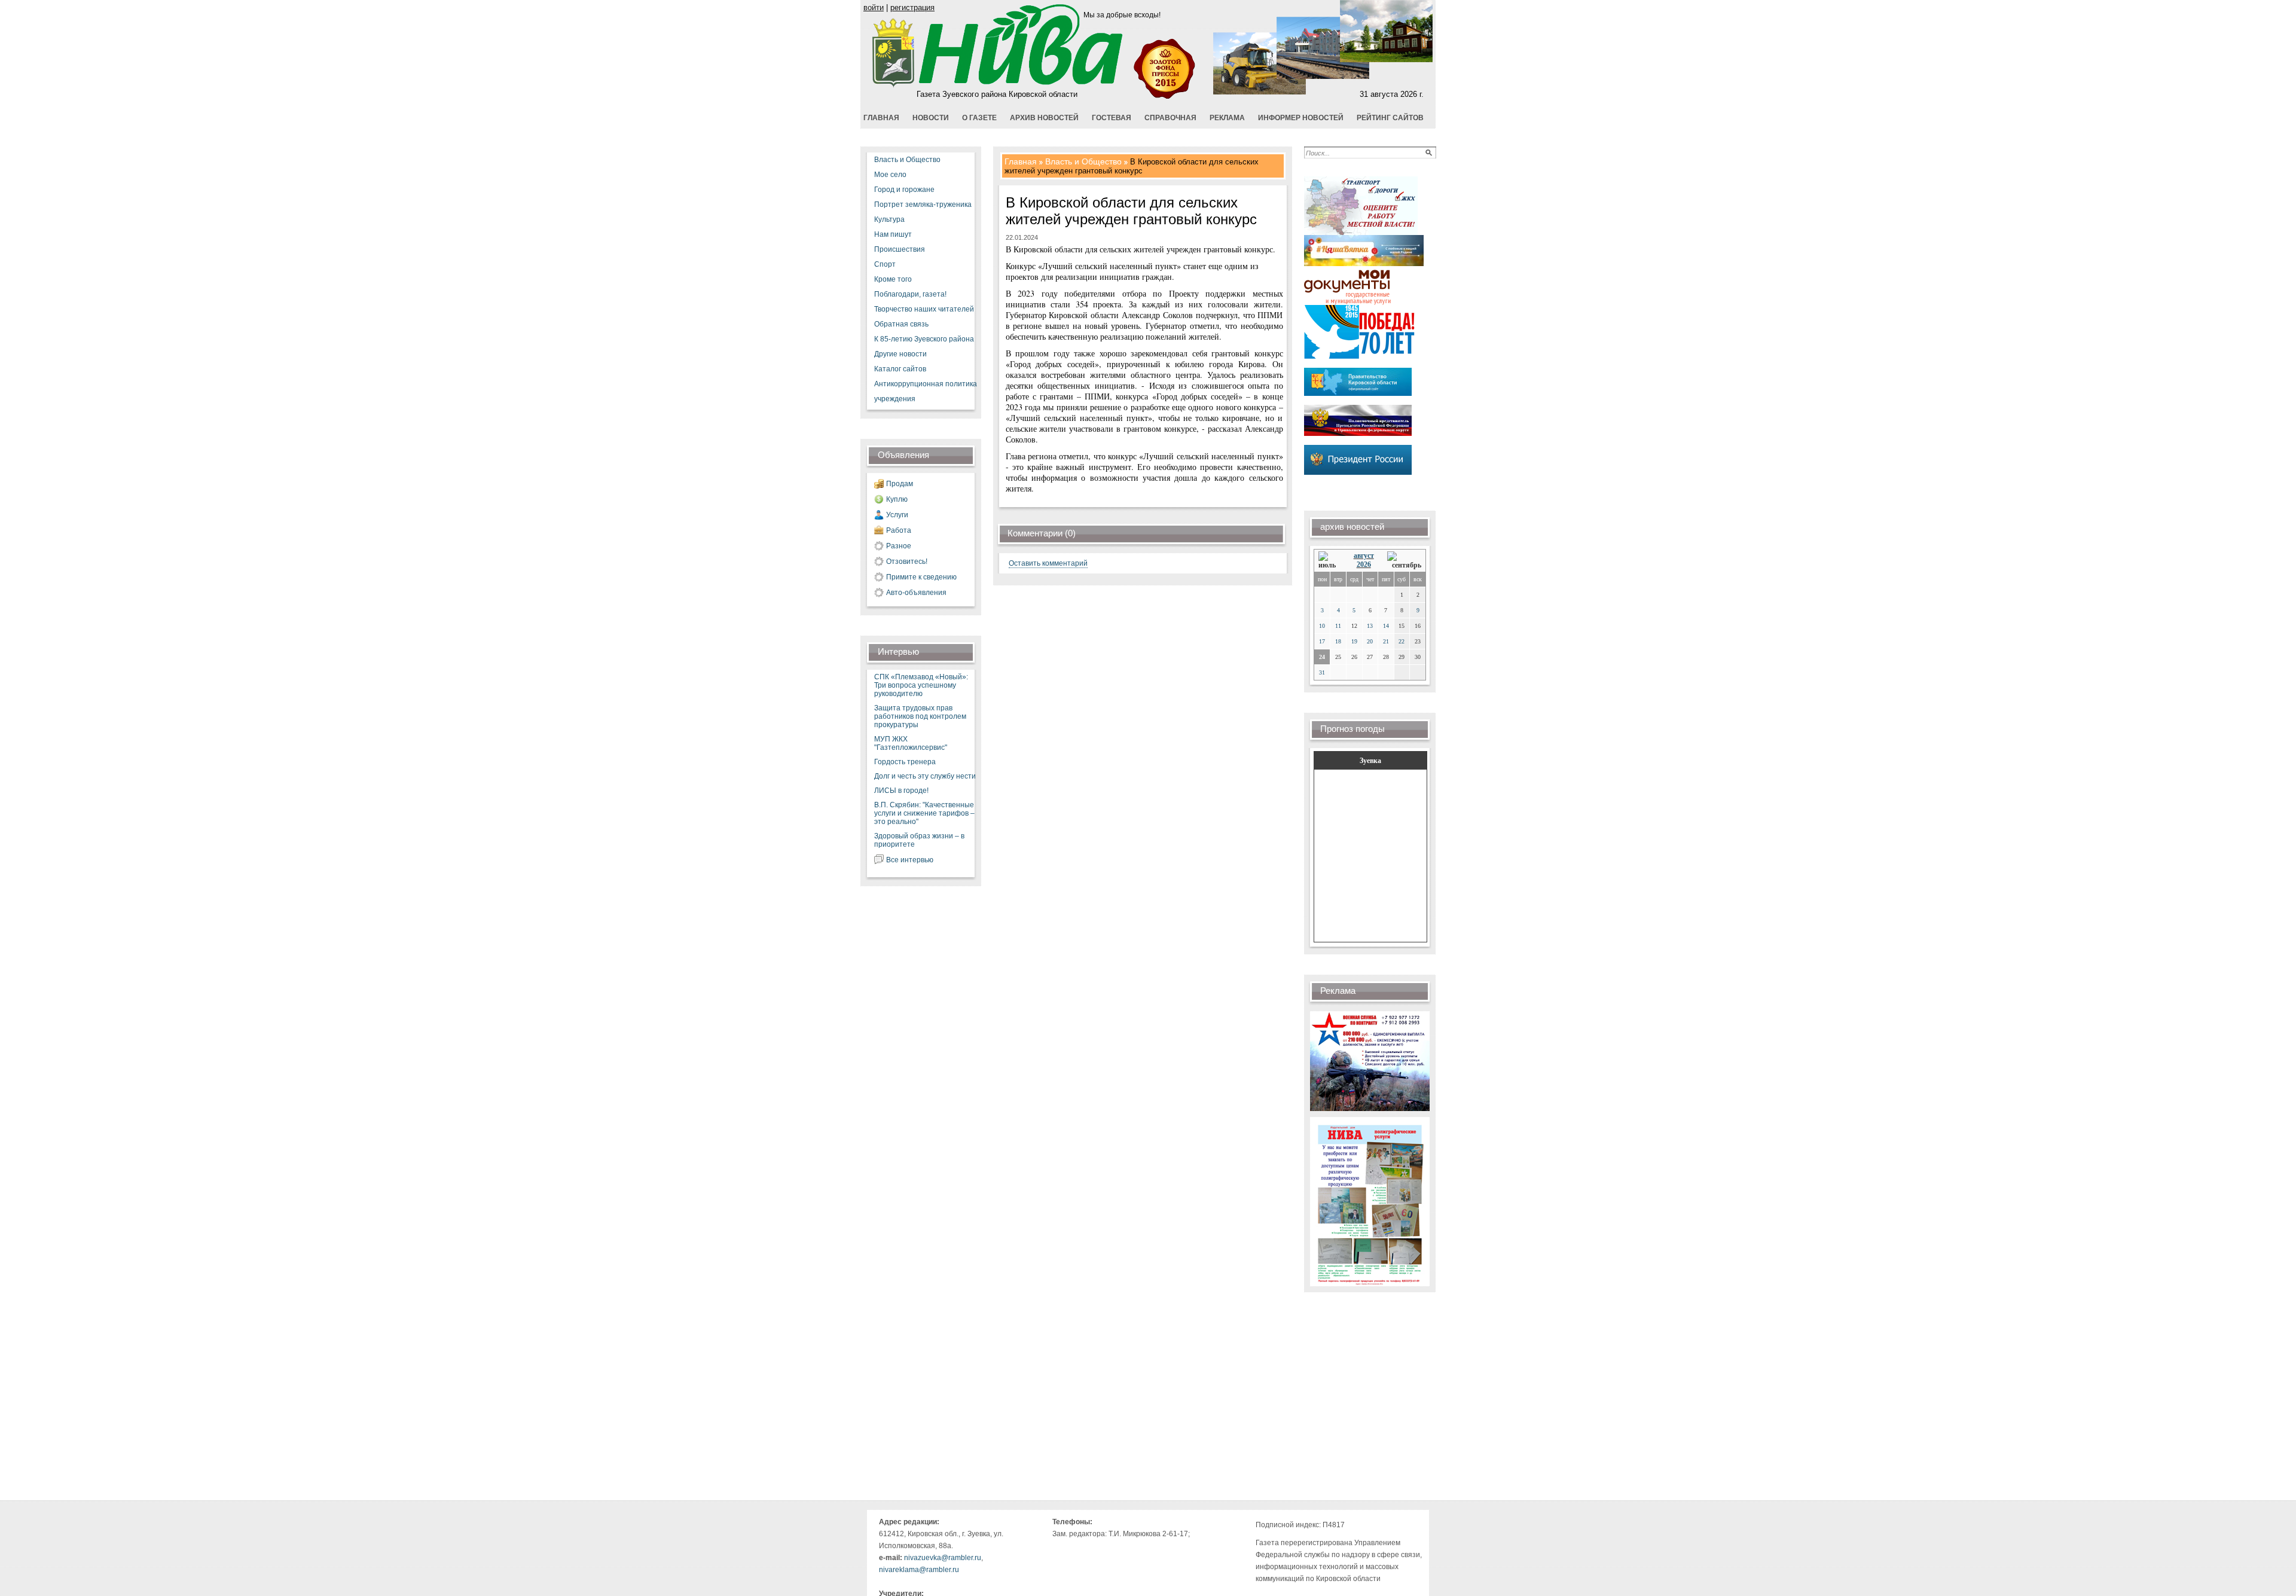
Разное (899, 546)
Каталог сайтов (900, 369)
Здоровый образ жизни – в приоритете (919, 840)
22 (1402, 641)
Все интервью (910, 860)
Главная (1021, 161)
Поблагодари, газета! (910, 294)
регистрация (912, 7)
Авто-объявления (916, 593)
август (1364, 556)
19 (1354, 641)
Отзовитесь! (907, 562)
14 (1386, 626)
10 (1322, 626)
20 (1370, 641)
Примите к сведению (921, 577)
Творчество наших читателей (924, 309)
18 (1338, 641)
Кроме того (893, 279)
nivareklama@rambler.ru (919, 1570)
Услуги (897, 515)
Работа (899, 530)
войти (874, 7)
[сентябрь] (1404, 561)
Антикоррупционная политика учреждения (926, 391)
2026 (1364, 564)
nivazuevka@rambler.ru (943, 1558)
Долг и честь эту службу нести (925, 776)
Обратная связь (901, 324)
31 (1322, 672)
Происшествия (900, 249)
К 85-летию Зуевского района (924, 339)
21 (1386, 641)
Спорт (885, 264)
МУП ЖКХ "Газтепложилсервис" (911, 743)
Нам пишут (893, 234)
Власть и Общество (907, 160)
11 (1338, 626)
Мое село (890, 175)
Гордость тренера (905, 762)
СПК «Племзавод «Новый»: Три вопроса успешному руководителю (921, 685)
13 (1370, 626)
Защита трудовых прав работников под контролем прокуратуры (920, 716)
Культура (889, 219)
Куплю (897, 499)
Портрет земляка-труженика (923, 205)
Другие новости (900, 354)
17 (1322, 641)
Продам (900, 484)
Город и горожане (904, 190)
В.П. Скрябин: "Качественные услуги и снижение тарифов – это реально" (924, 813)
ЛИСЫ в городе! (901, 791)
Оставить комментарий (1048, 563)
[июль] (1329, 561)
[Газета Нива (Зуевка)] (894, 85)
